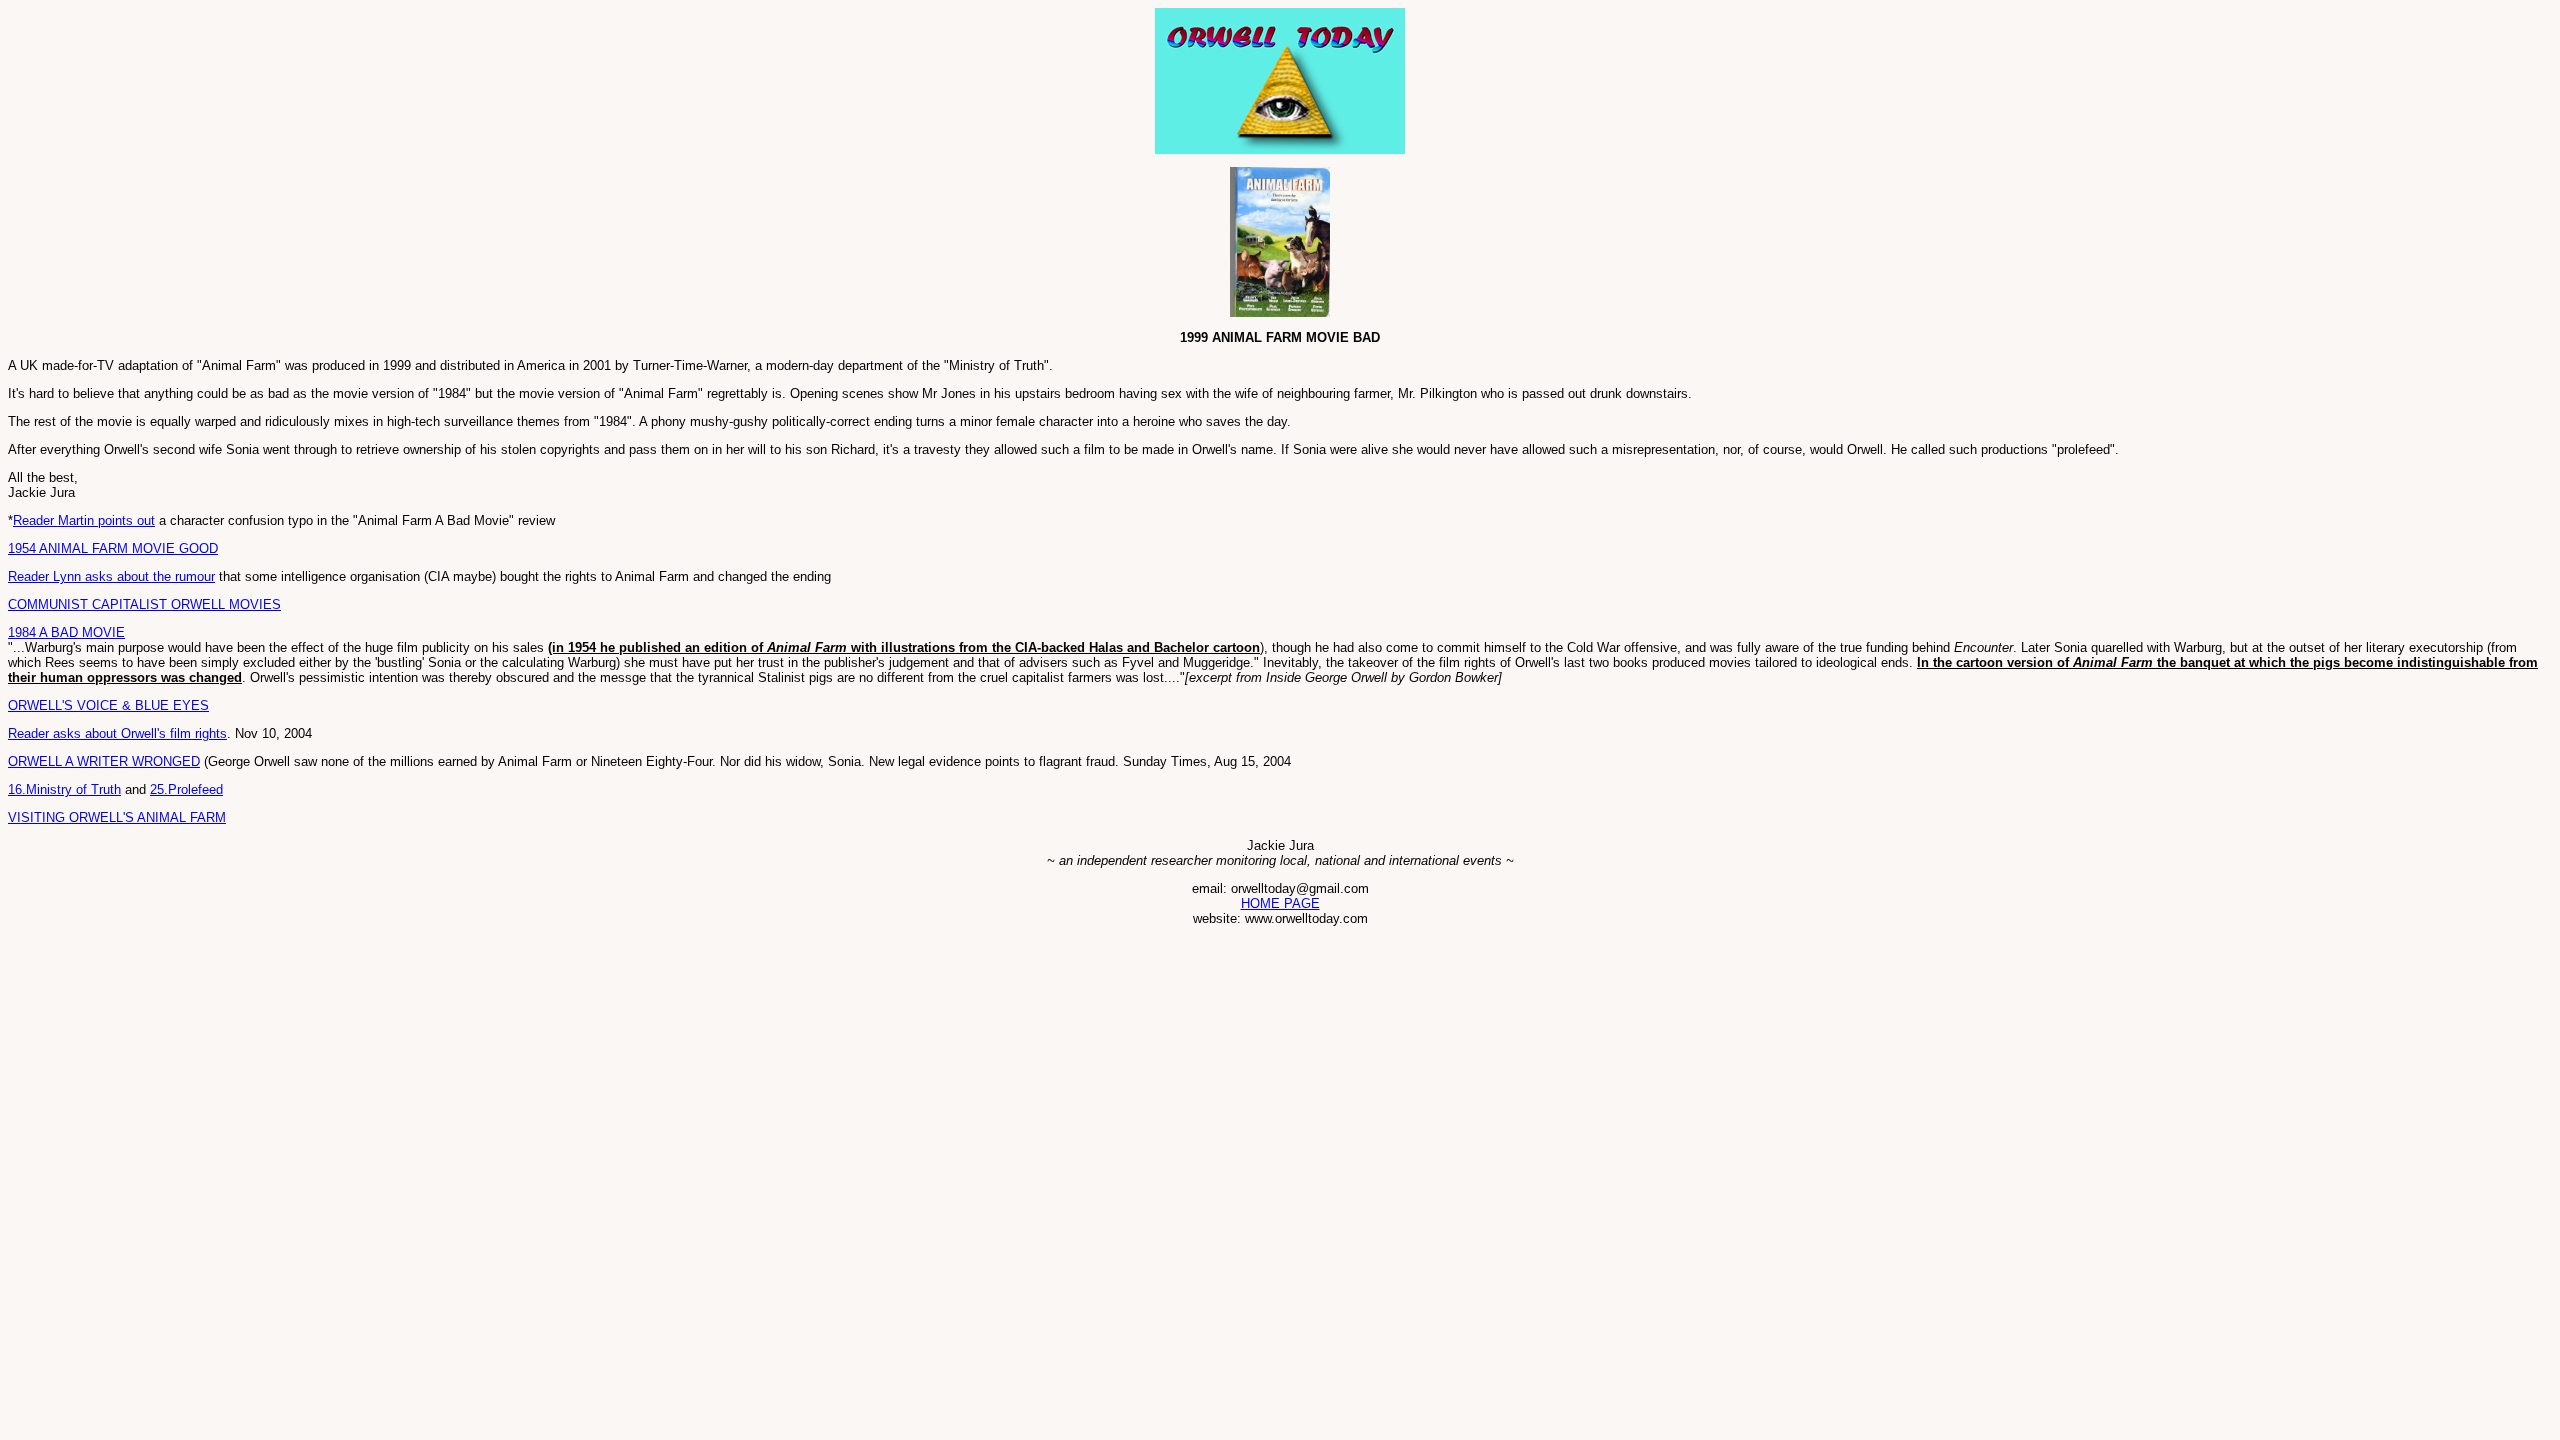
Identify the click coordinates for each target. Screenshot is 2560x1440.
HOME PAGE (1280, 903)
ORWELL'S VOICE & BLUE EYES (108, 705)
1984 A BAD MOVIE (66, 632)
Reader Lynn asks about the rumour (111, 576)
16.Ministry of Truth (64, 789)
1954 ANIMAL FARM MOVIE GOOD (113, 548)
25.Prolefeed (186, 789)
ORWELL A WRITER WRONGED (104, 761)
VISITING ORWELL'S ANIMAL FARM (117, 817)
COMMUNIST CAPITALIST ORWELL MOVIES (144, 604)
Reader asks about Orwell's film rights (117, 733)
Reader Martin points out (84, 520)
